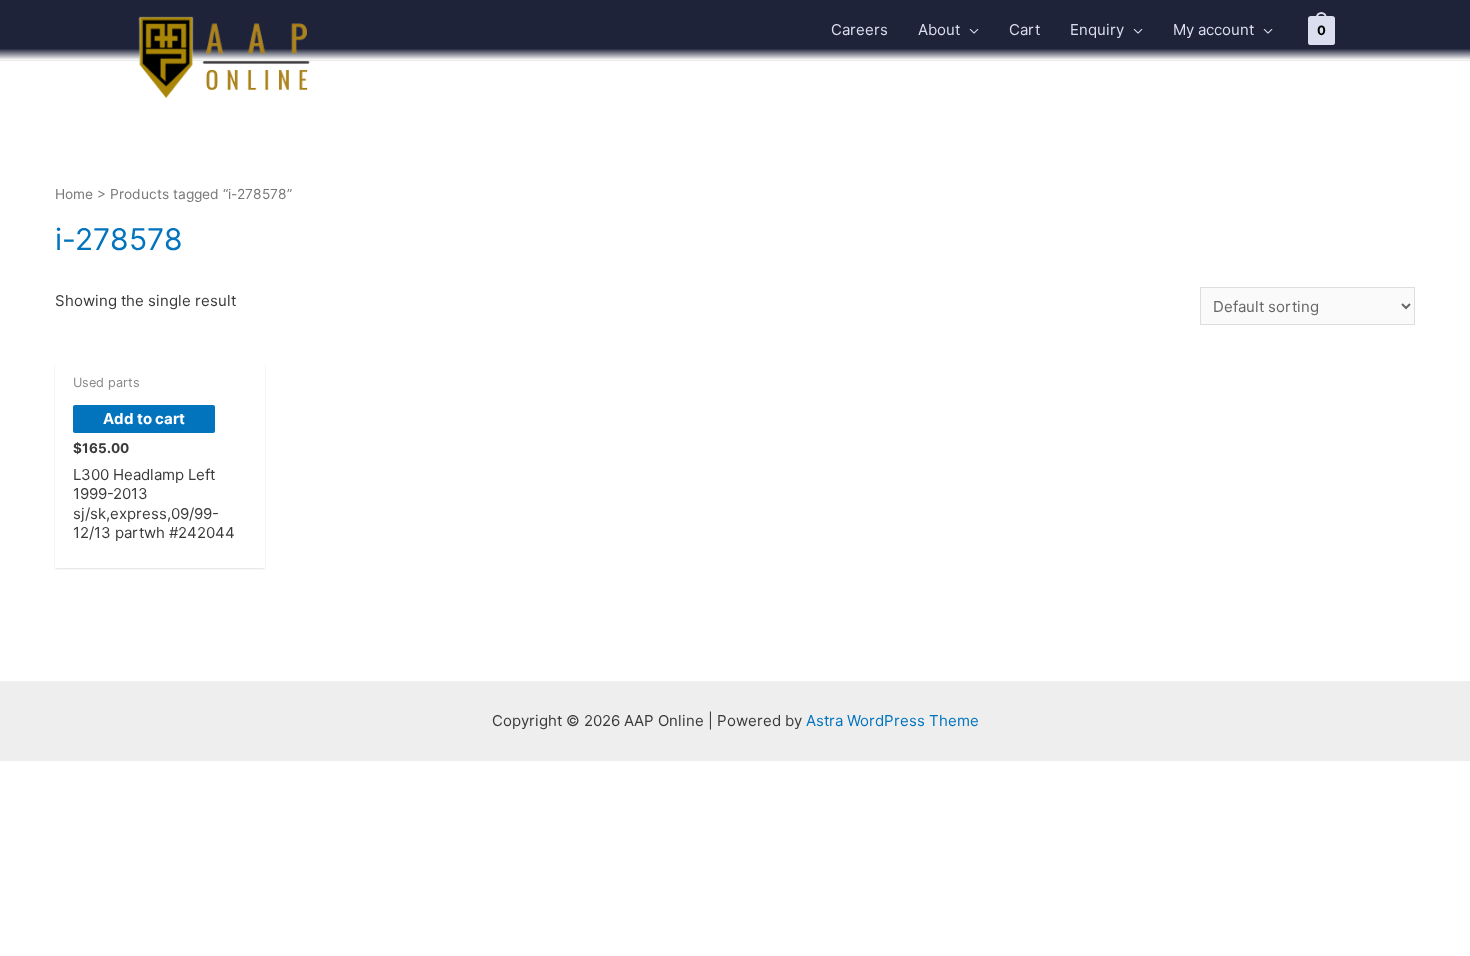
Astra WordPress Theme (892, 720)
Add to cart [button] (144, 418)
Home (74, 194)
